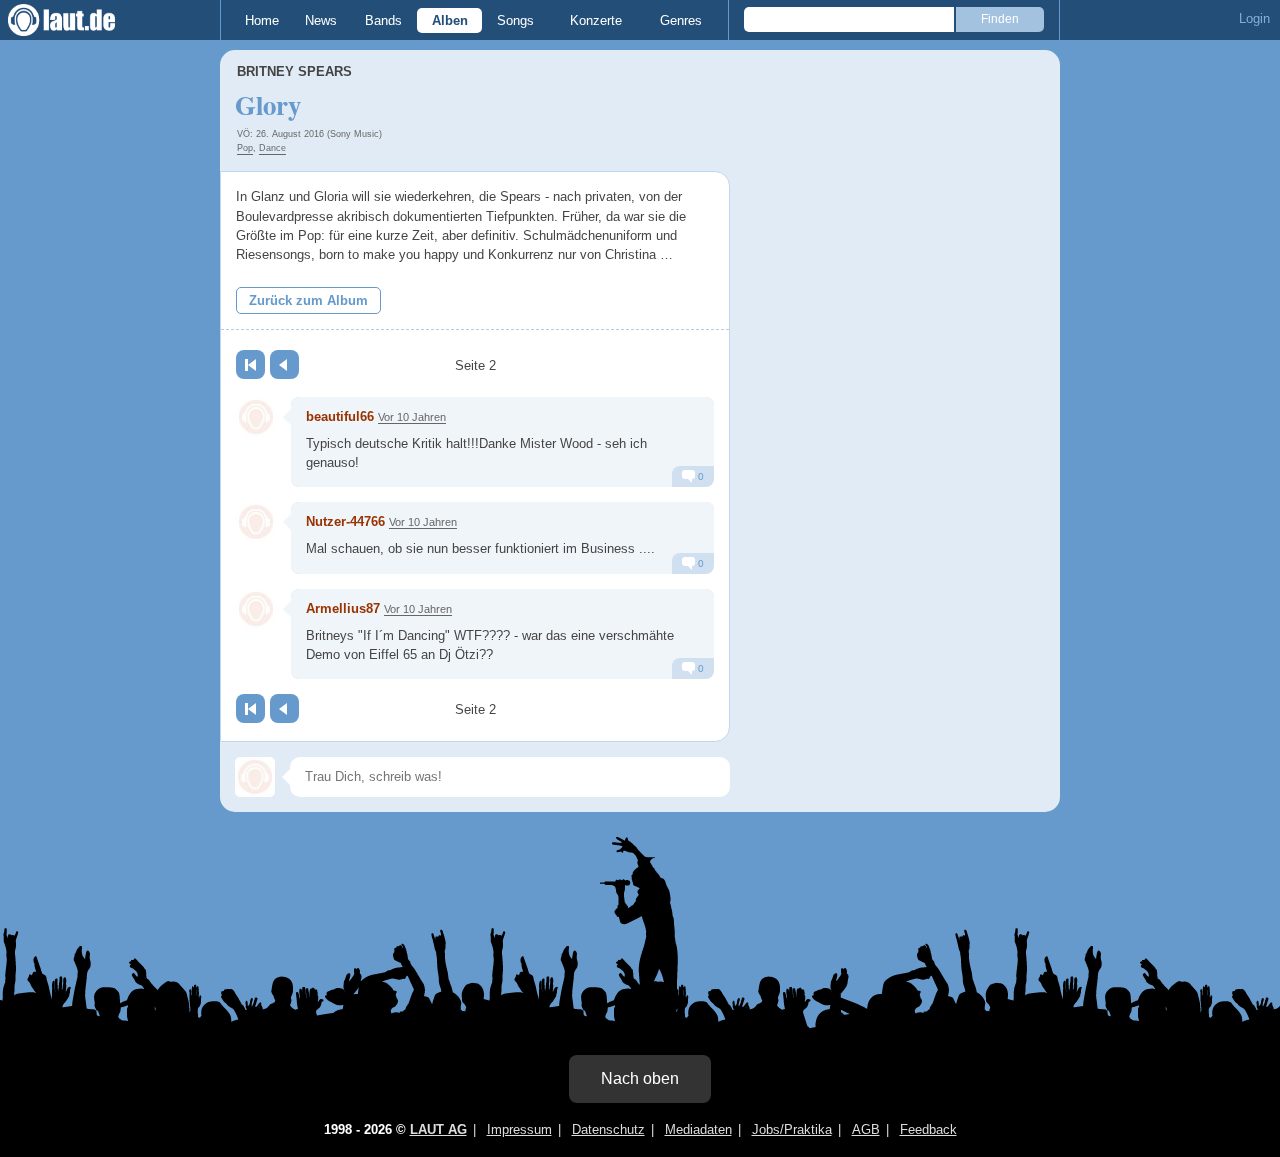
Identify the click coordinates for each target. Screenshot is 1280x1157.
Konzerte (596, 20)
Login (1254, 18)
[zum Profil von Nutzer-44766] (256, 522)
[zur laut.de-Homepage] (80, 20)
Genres (681, 20)
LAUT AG (438, 1129)
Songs (515, 20)
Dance (272, 148)
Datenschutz (608, 1129)
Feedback (928, 1129)
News (321, 20)
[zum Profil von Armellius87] (256, 609)
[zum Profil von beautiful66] (256, 417)
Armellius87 (343, 608)
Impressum (519, 1129)
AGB (866, 1129)
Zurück (284, 364)
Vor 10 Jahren (412, 417)
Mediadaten (698, 1129)
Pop (245, 148)
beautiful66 (340, 416)
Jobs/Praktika (792, 1129)
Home (262, 20)
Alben (450, 20)
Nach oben (640, 1078)
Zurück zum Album (308, 300)
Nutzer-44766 (345, 521)
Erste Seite (250, 364)
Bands (383, 20)
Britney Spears (294, 71)
